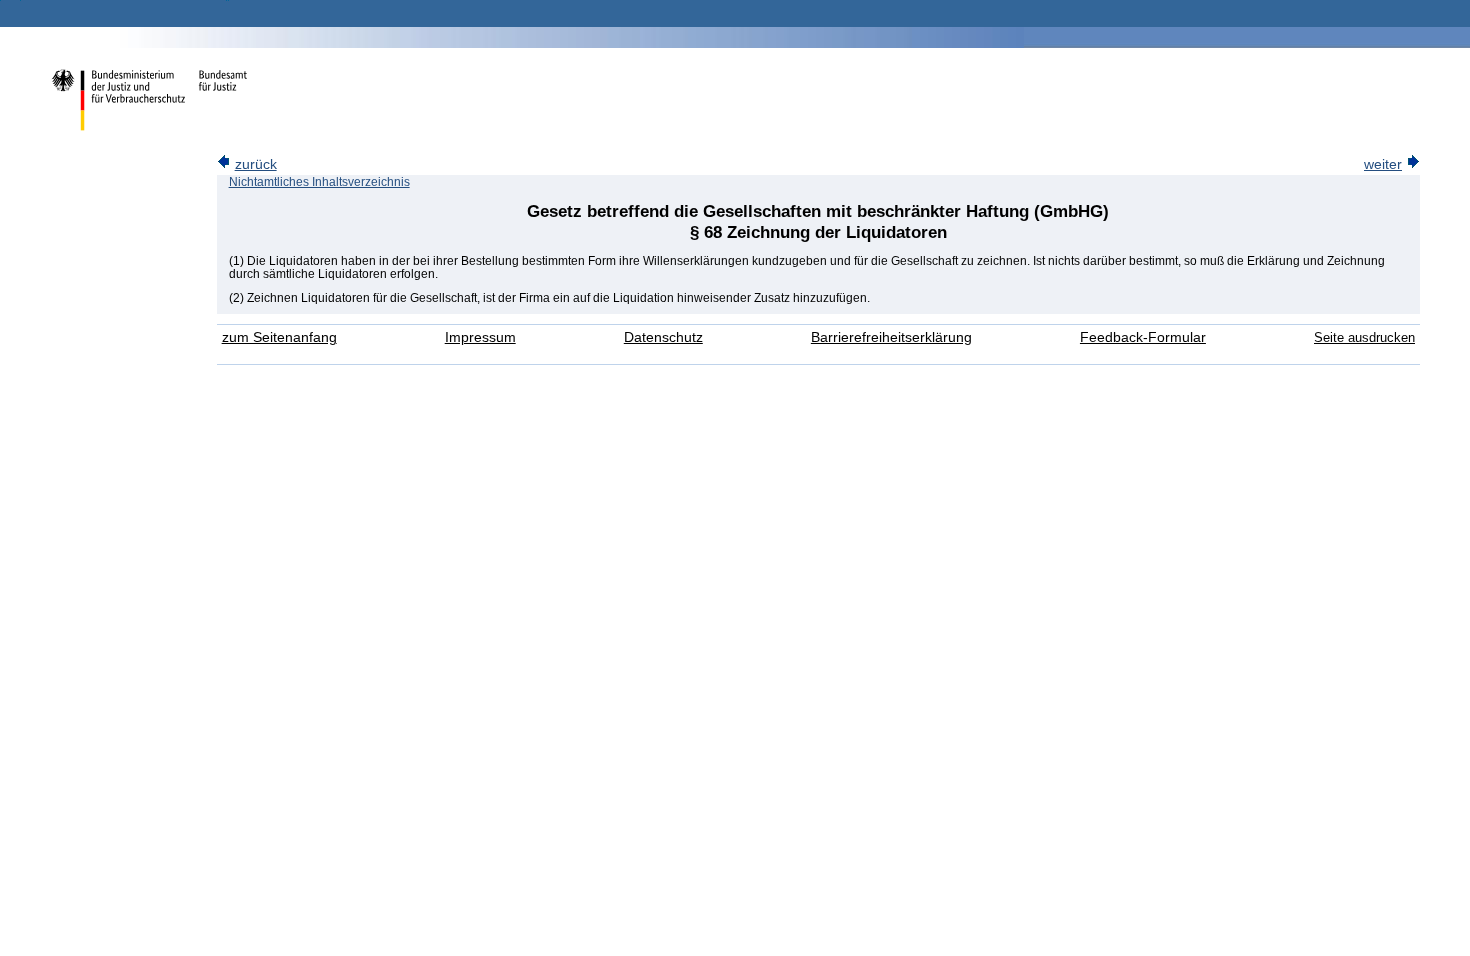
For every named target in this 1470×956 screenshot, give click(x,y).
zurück (256, 164)
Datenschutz (663, 337)
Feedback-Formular (1143, 337)
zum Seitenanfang (279, 337)
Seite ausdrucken (1364, 337)
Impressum (480, 337)
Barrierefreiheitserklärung (891, 337)
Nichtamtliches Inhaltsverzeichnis (319, 182)
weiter (1383, 164)
